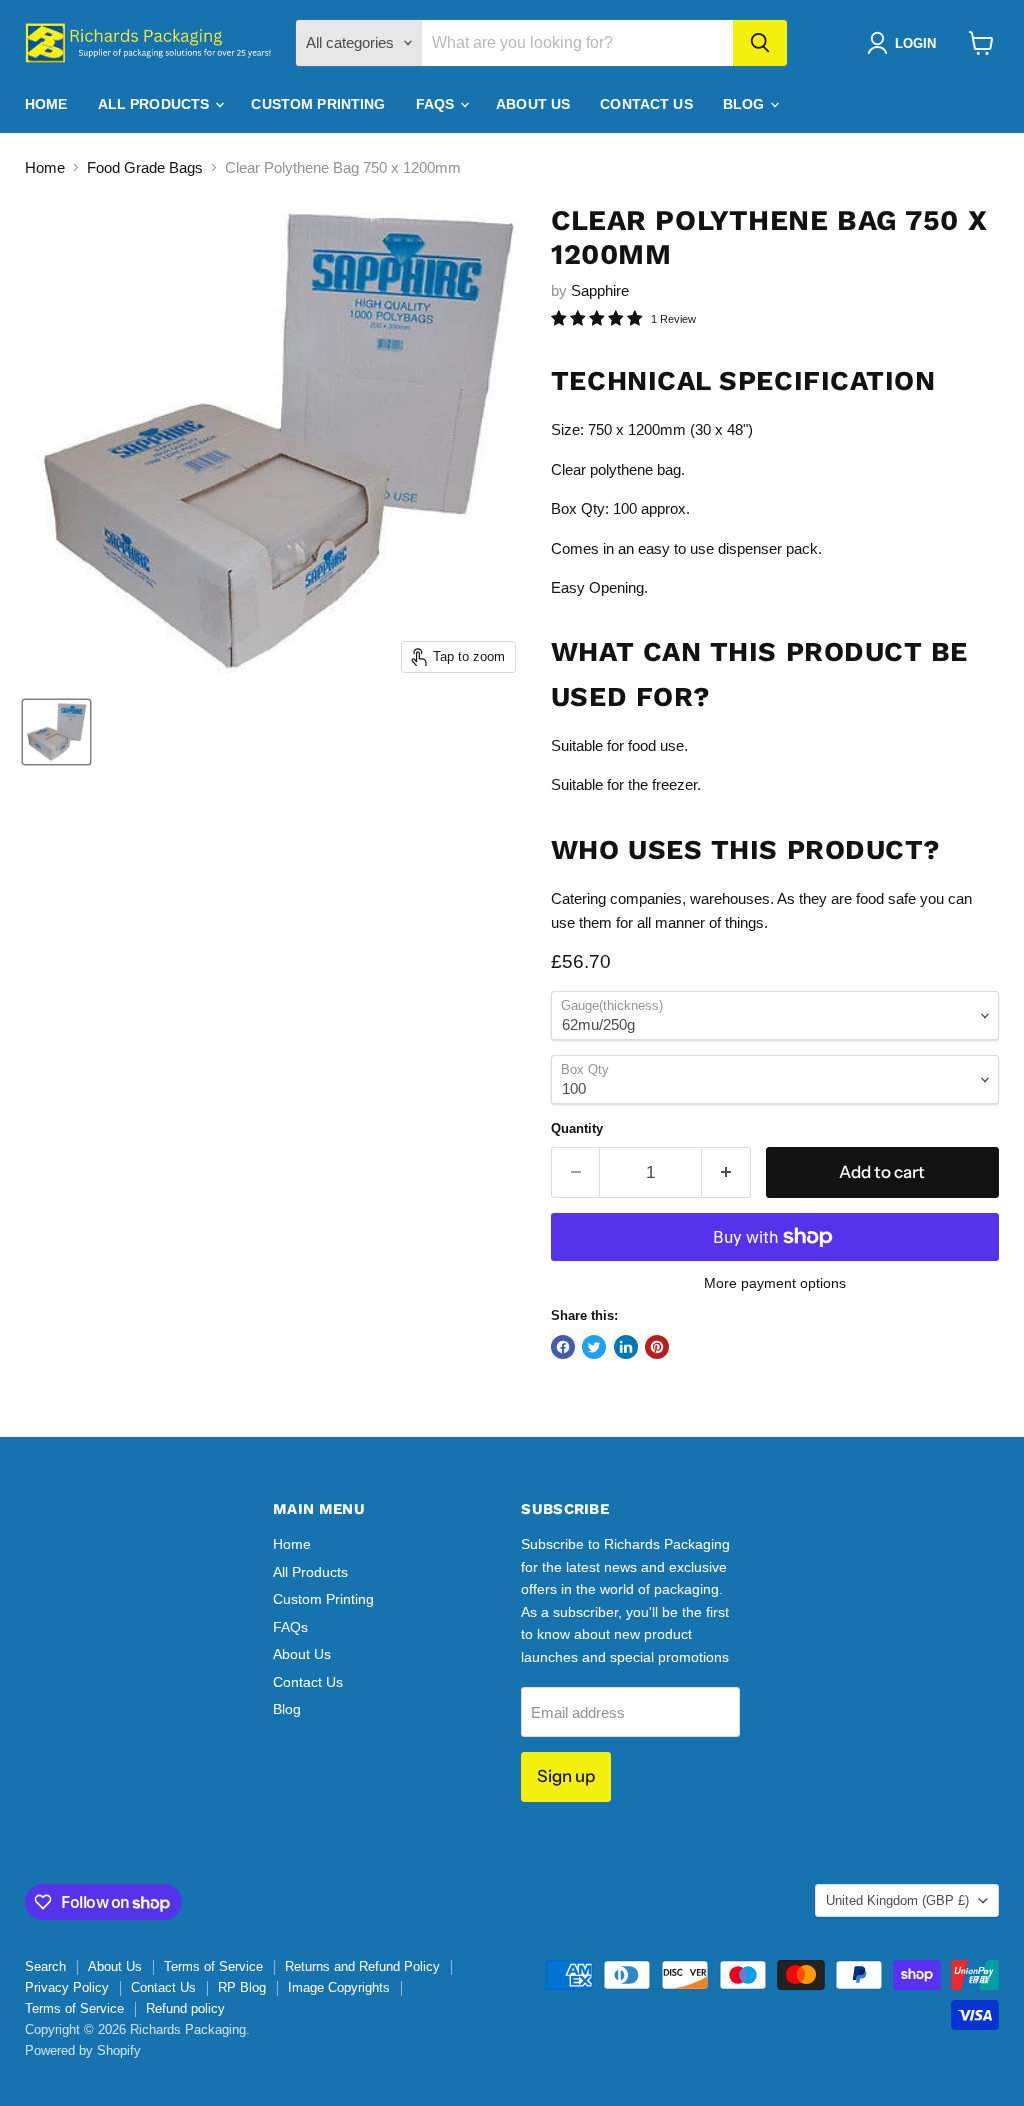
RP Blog (242, 1987)
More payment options (775, 1283)
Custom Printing (318, 104)
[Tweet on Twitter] (594, 1347)
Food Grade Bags (145, 167)
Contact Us (646, 104)
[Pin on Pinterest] (657, 1347)
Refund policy (185, 2008)
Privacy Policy (67, 1987)
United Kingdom (897, 1900)
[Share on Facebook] (563, 1347)
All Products (156, 104)
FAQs (437, 104)
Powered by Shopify (83, 2050)
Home (46, 104)
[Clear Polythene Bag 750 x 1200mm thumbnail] (56, 732)
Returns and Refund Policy (362, 1966)
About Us (533, 104)
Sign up (566, 1776)
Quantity (577, 1128)
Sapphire (600, 290)
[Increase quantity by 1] (726, 1172)
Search (45, 1966)
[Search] (760, 43)
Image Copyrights (339, 1987)
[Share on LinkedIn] (626, 1347)
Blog (746, 104)
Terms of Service (213, 1966)
